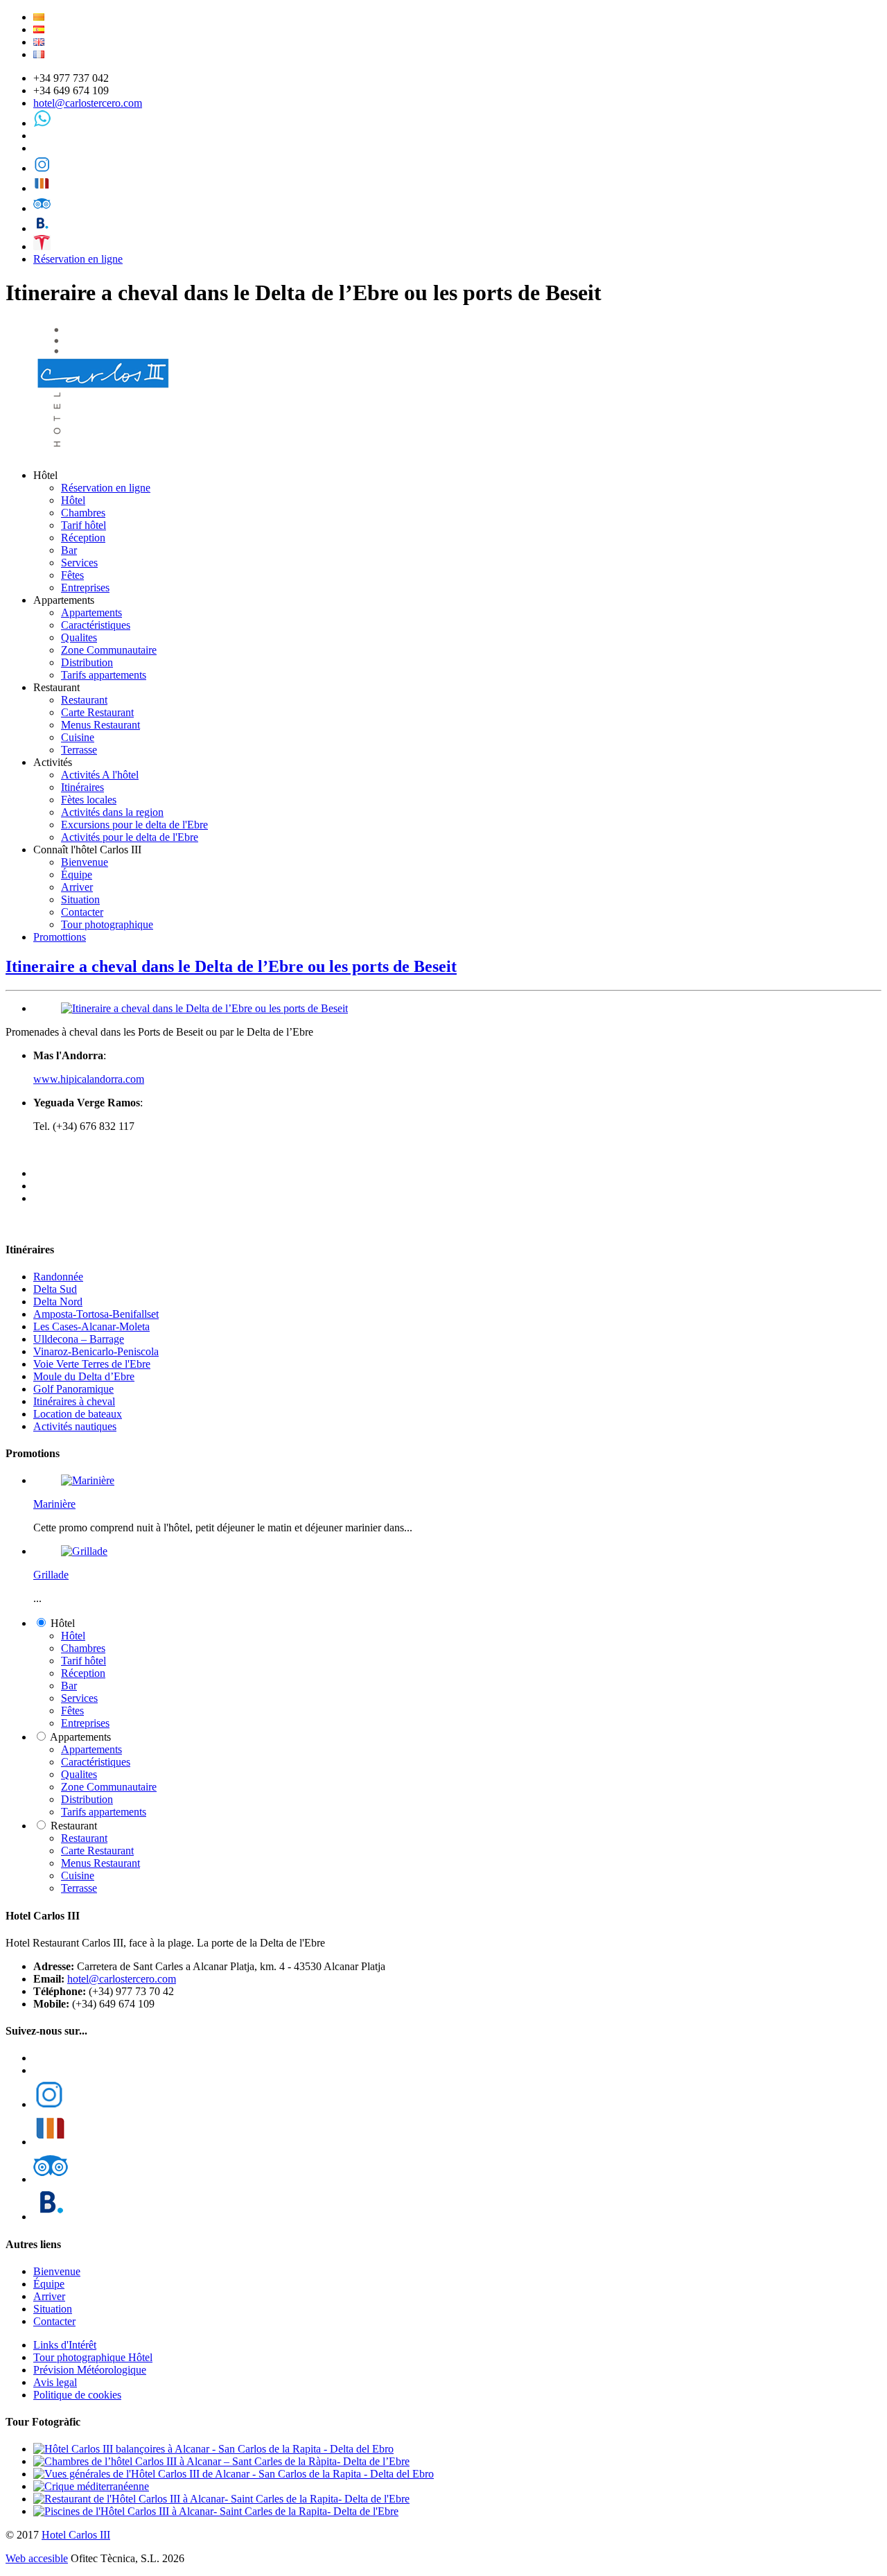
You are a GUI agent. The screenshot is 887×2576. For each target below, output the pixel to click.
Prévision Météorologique (90, 2370)
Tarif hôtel (84, 525)
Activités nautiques (75, 1426)
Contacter (82, 912)
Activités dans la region (112, 812)
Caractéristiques (96, 625)
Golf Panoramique (73, 1389)
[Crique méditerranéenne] (91, 2486)
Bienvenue (85, 862)
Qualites (79, 637)
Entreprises (85, 588)
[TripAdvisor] (42, 208)
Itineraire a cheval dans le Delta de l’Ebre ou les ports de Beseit (231, 966)
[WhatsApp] (42, 123)
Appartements (91, 612)
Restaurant (84, 700)
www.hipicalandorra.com (89, 1079)
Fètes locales (89, 800)
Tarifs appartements (104, 675)
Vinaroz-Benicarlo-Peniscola (96, 1351)
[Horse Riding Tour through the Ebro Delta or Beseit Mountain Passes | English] (39, 42)
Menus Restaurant (100, 725)
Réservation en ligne (78, 259)
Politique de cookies (77, 2395)
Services (79, 563)
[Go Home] (105, 452)
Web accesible (37, 2558)
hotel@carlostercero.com (88, 103)
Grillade (51, 1575)
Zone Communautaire (109, 650)
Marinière (54, 1504)
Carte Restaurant (97, 712)
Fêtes (72, 575)
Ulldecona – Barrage (79, 1339)
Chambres (83, 513)
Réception (83, 538)
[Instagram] (42, 168)
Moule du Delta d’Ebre (84, 1376)
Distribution (87, 662)
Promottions (60, 937)
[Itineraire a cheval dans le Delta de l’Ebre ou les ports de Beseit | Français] (39, 54)
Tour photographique (107, 924)
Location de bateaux (78, 1414)
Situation (80, 899)
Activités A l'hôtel (100, 775)
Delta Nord (58, 1302)
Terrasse (79, 750)
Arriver (77, 887)
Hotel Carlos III (76, 2535)
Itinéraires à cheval (74, 1401)
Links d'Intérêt (65, 2345)
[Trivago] (42, 188)
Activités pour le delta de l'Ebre (130, 837)
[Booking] (42, 228)
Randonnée (58, 1277)
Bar (69, 550)
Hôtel (73, 500)
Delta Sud (55, 1289)
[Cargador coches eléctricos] (42, 246)
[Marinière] (88, 1480)
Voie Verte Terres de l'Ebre (92, 1364)
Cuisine (78, 737)
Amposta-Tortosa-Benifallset (96, 1314)
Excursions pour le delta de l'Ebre (134, 825)
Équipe (77, 874)
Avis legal (55, 2382)
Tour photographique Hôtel (93, 2357)
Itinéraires (82, 787)
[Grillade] (84, 1551)
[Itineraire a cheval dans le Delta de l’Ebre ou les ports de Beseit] (204, 1008)
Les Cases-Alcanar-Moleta (91, 1326)
